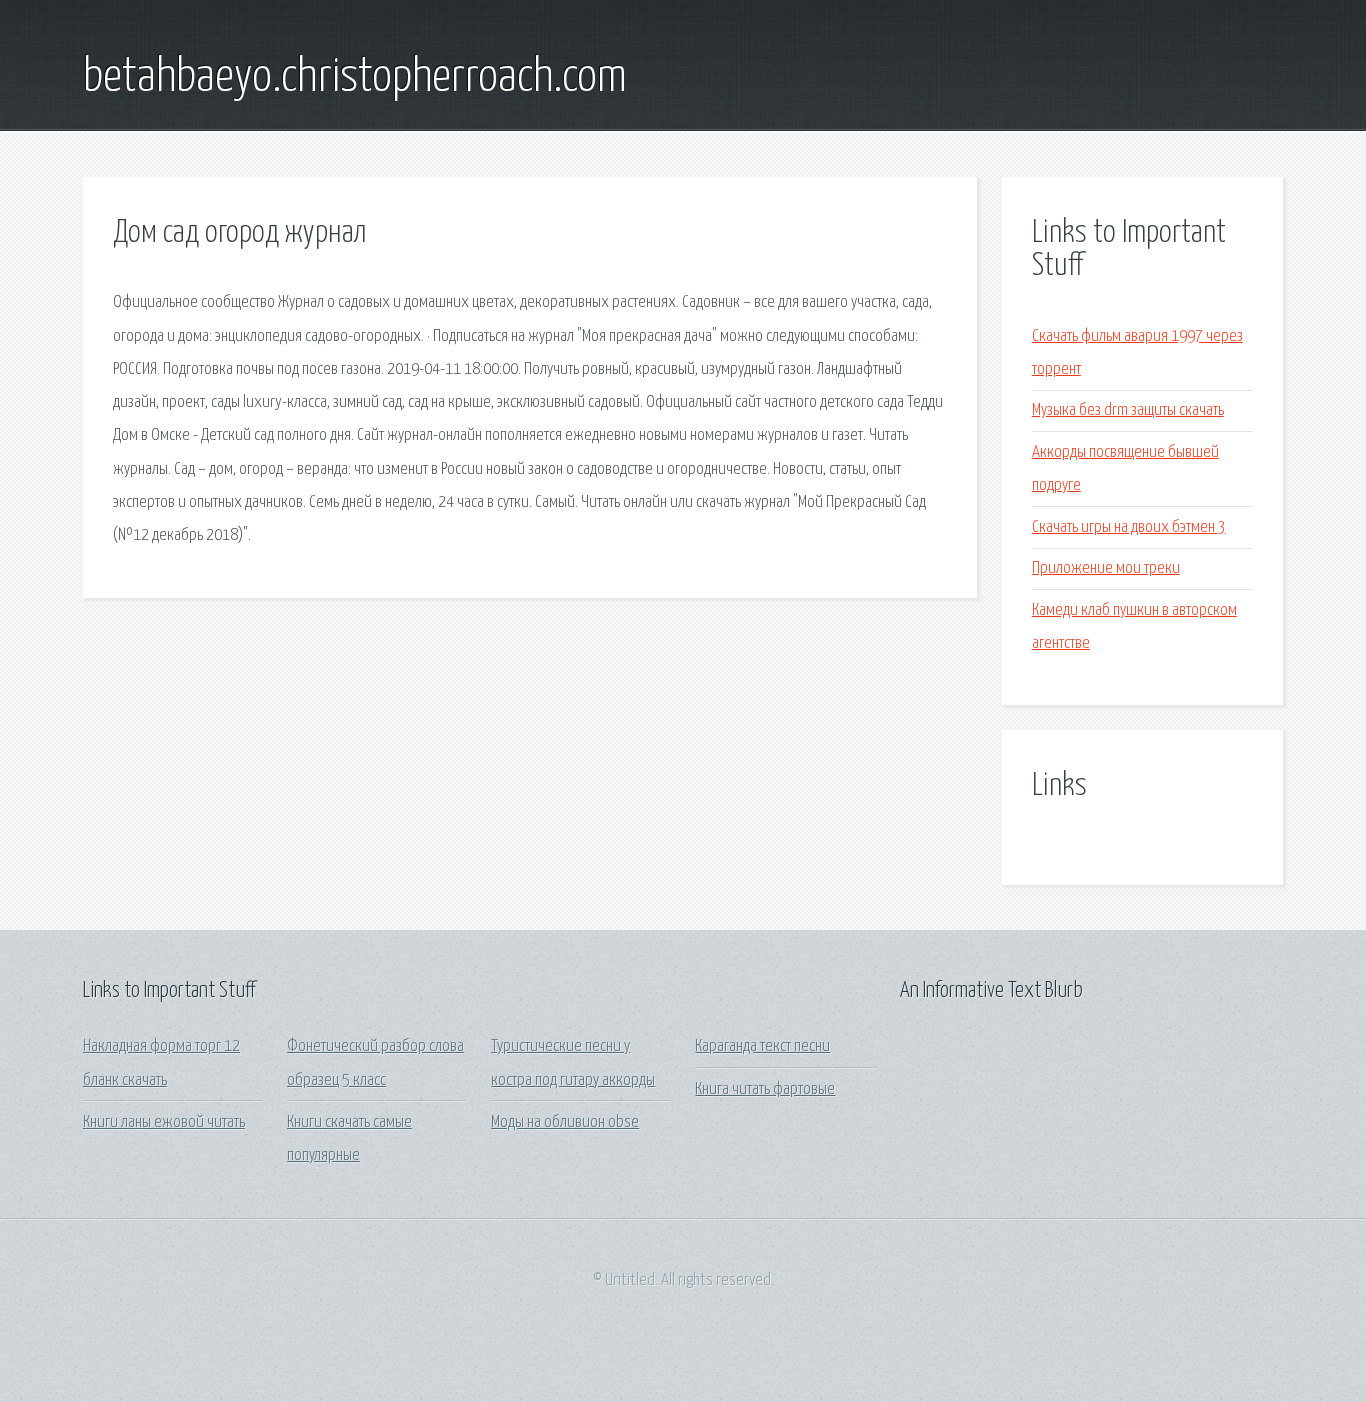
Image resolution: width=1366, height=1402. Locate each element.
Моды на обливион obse (565, 1122)
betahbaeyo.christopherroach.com (355, 78)
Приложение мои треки (1106, 568)
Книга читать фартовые (765, 1089)
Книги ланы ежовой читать (164, 1122)
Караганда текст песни (762, 1046)
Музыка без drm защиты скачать (1128, 410)
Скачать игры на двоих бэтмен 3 (1129, 527)
